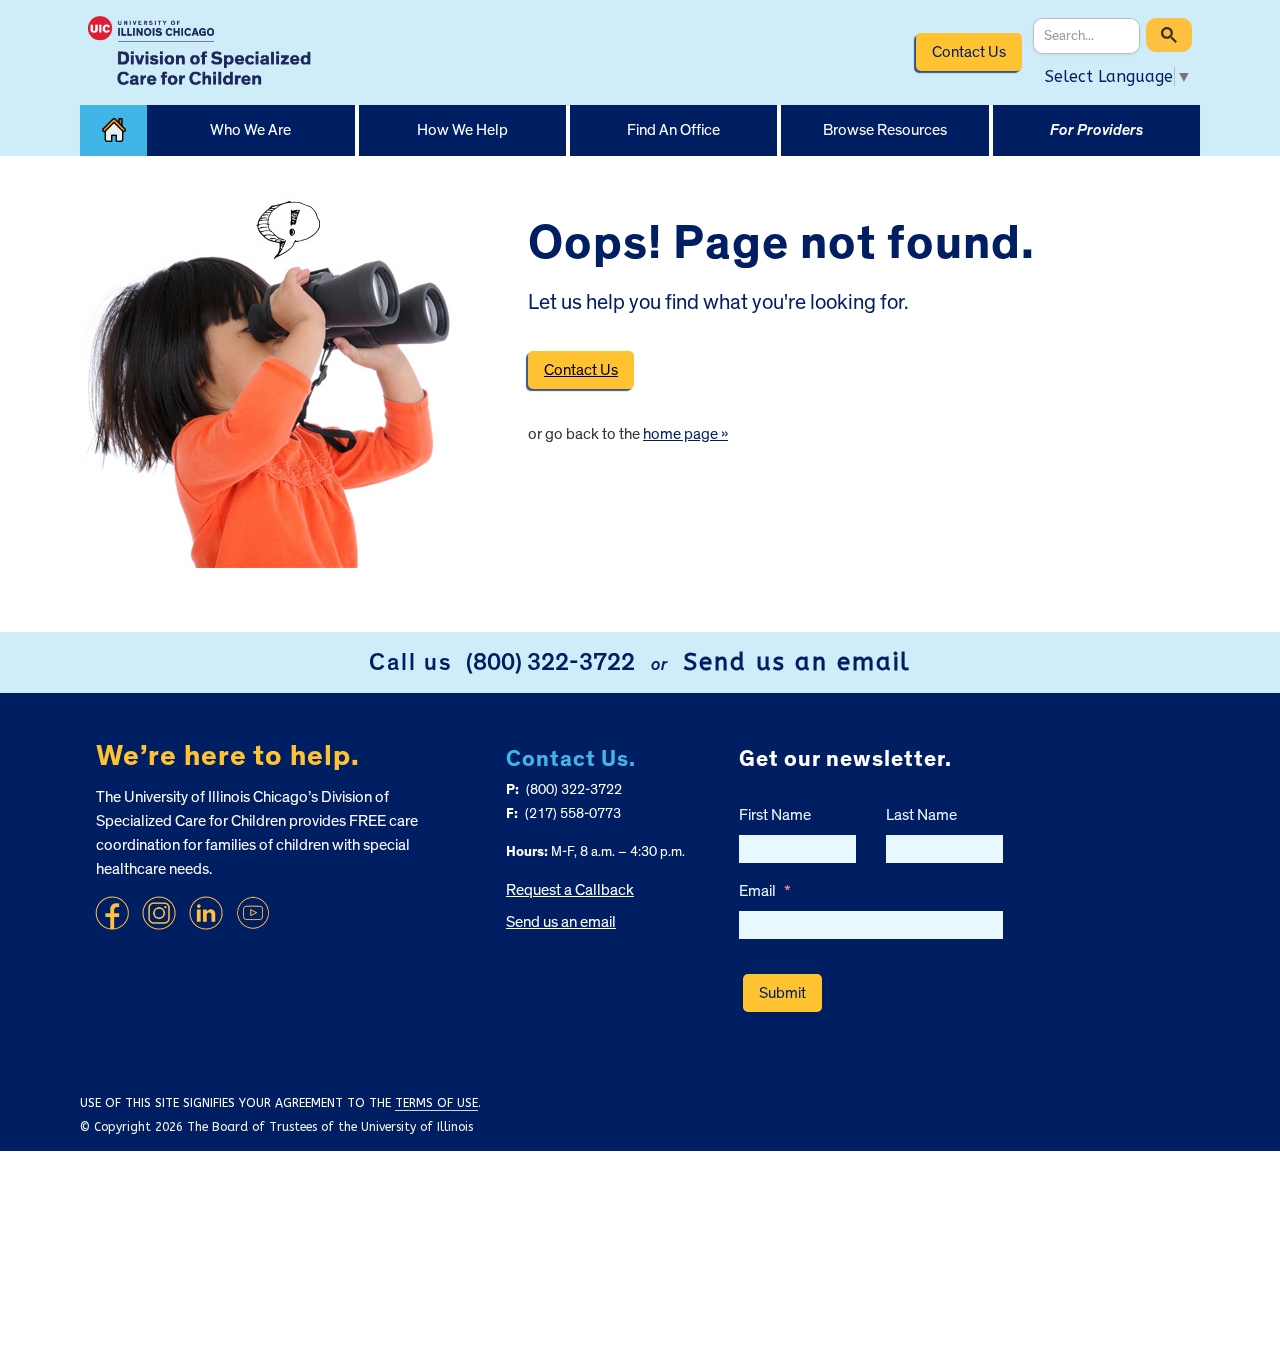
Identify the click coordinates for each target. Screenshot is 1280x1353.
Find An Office (673, 130)
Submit (782, 993)
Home (113, 130)
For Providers (1096, 130)
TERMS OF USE (436, 1103)
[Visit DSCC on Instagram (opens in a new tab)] (159, 913)
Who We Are (250, 130)
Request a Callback (570, 890)
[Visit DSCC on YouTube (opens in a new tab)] (253, 913)
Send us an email (797, 662)
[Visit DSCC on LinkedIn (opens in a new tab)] (206, 913)
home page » (685, 434)
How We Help (462, 130)
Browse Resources (885, 130)
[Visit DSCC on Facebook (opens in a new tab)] (112, 913)
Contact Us (969, 52)
